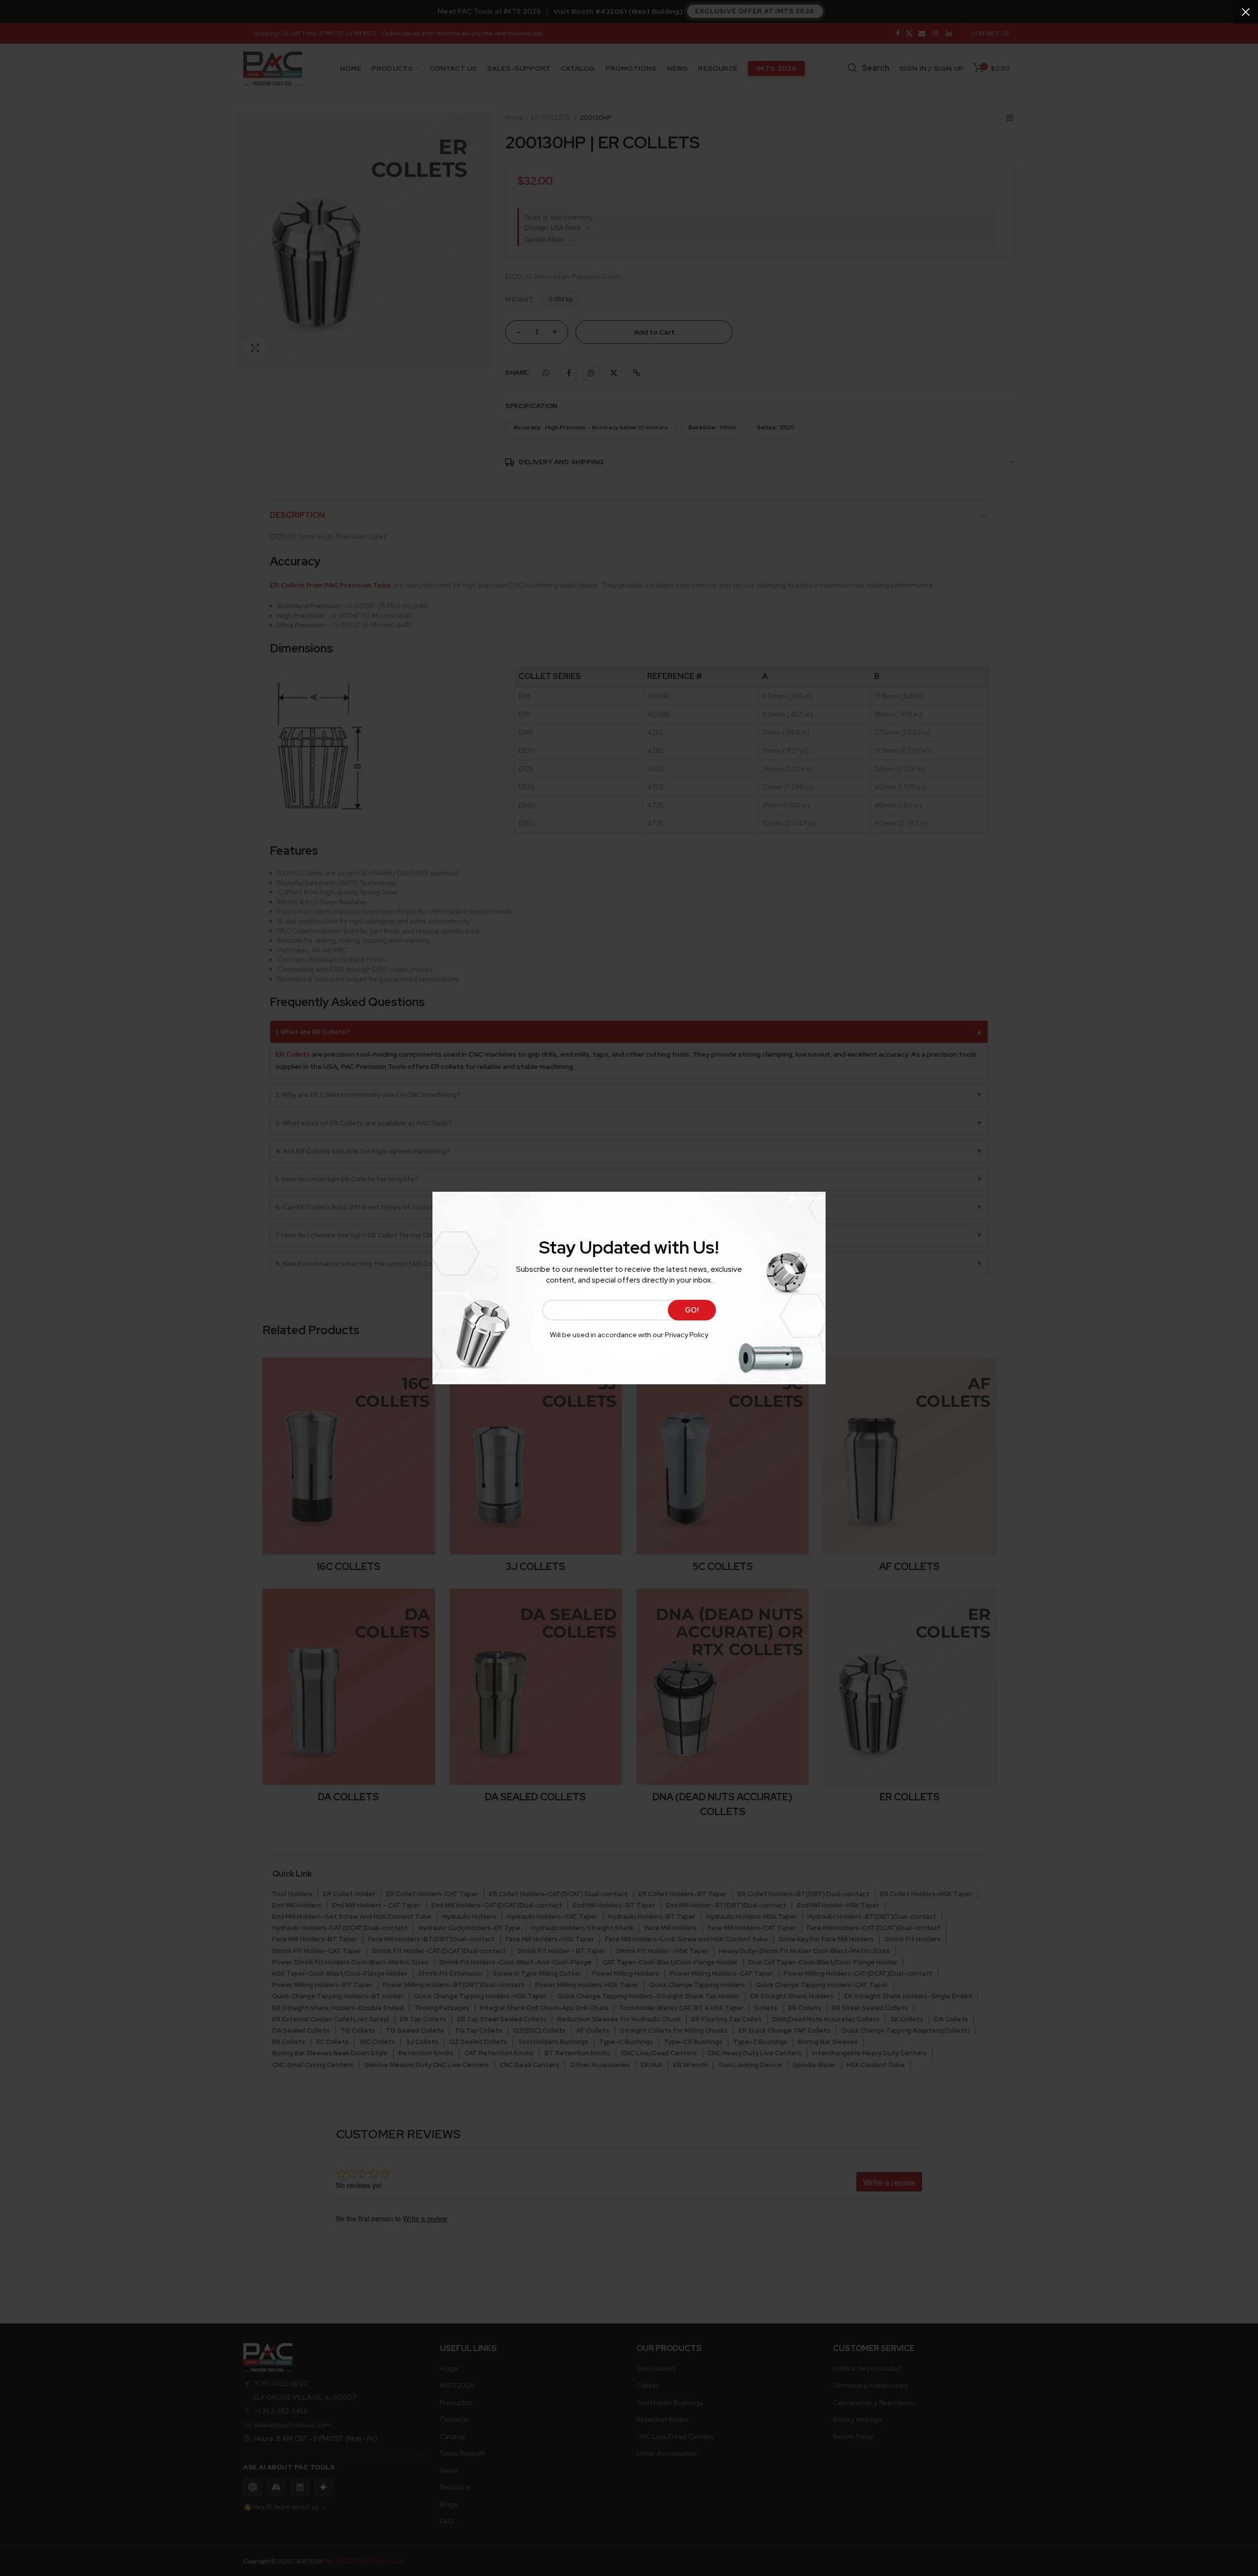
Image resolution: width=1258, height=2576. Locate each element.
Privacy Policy (686, 1335)
